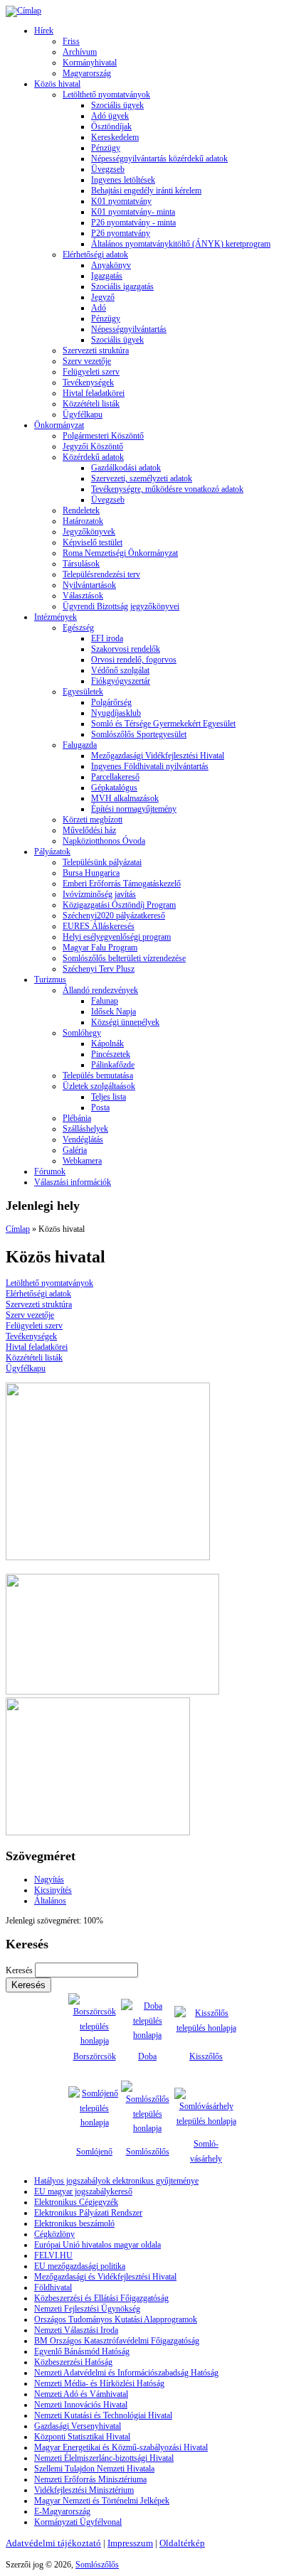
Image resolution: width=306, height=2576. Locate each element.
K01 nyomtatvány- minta (133, 212)
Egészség (78, 628)
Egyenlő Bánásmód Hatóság (82, 2351)
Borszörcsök (95, 2056)
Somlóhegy (82, 1033)
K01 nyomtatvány (121, 201)
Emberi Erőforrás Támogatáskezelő (122, 884)
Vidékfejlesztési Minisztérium (84, 2490)
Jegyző (103, 297)
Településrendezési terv (101, 574)
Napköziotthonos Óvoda (104, 841)
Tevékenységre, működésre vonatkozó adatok (167, 489)
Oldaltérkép (182, 2543)
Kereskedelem (115, 137)
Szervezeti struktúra (96, 350)
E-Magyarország (62, 2511)
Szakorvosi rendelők (126, 649)
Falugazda (80, 745)
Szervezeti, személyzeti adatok (142, 478)
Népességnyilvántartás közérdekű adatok (159, 159)
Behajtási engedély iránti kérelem (146, 190)
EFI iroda (107, 638)
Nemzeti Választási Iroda (76, 2330)
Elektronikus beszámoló (74, 2223)
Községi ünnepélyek (125, 1022)
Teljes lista (109, 1097)
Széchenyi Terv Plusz (99, 969)
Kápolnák (107, 1043)
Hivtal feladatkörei (94, 393)
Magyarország (87, 73)
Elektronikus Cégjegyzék (76, 2202)
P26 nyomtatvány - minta (133, 222)
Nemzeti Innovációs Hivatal (81, 2405)
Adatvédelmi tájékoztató (53, 2543)
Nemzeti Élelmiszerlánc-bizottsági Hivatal (104, 2458)
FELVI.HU (53, 2255)
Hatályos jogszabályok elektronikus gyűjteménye (116, 2181)
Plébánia (77, 1118)
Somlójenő (94, 2152)
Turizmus (50, 980)
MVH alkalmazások (125, 798)
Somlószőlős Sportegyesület (139, 734)
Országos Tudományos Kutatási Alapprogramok (116, 2319)
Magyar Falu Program (100, 948)
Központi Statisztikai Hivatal (82, 2437)
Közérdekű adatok (93, 457)
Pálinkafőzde (113, 1065)
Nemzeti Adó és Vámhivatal (81, 2394)
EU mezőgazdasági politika (80, 2266)
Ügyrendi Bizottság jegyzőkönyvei (121, 606)
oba (151, 2056)
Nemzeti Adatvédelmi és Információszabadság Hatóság (126, 2373)
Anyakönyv (111, 265)
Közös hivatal (57, 84)
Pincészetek (111, 1054)
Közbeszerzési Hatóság (73, 2362)
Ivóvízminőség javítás (99, 894)
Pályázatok (52, 852)
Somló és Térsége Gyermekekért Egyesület (163, 724)
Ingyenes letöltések (123, 180)
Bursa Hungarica (91, 873)
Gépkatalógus (114, 788)
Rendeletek (81, 510)
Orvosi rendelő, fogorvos (134, 660)
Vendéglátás (83, 1139)
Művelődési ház (89, 830)
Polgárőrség (111, 702)
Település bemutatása (98, 1075)
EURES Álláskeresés (99, 926)
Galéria (75, 1150)
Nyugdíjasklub (116, 713)
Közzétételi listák (91, 404)
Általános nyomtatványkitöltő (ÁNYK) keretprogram (181, 244)
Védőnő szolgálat (120, 670)
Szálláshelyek (85, 1129)
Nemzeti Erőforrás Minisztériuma (90, 2479)
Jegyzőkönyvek (89, 532)
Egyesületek (83, 692)
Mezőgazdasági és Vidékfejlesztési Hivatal (105, 2277)
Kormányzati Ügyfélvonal (78, 2522)
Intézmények (56, 617)
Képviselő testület (93, 542)
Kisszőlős (206, 2056)
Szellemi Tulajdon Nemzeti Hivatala (94, 2469)
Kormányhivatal (90, 63)
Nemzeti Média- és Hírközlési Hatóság (99, 2383)
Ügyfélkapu (83, 414)
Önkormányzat (59, 425)
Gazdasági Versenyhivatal (78, 2426)
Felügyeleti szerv (91, 372)
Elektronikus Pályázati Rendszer (88, 2213)
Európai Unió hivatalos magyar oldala (97, 2245)
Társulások (81, 564)
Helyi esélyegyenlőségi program (117, 937)
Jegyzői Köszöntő (93, 446)
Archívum (80, 52)
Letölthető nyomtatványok (106, 95)
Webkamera (82, 1161)
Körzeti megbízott (93, 820)
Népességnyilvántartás (129, 329)
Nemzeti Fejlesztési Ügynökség (87, 2309)
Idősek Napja (114, 1011)
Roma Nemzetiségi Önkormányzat (120, 553)
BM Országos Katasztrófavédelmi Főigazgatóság (117, 2341)
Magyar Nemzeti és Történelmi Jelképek (102, 2501)
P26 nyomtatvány (121, 233)
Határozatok (83, 521)
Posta (100, 1107)
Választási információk (73, 1182)
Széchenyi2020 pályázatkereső (114, 916)
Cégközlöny (54, 2234)
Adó (99, 308)
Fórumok (50, 1171)
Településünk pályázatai (102, 862)
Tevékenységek (88, 382)
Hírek (44, 31)
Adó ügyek (110, 116)
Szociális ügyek (117, 105)
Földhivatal (53, 2287)
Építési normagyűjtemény (134, 809)
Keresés (20, 1970)
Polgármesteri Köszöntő (103, 436)
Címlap (18, 1229)
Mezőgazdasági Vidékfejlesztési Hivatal (158, 756)
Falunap (105, 1001)
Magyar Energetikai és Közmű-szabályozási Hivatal (121, 2447)
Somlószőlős (148, 2152)
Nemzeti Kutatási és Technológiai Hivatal (103, 2415)
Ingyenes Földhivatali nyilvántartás (150, 766)
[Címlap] (23, 11)
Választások (83, 596)
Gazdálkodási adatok (126, 468)
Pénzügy (106, 148)
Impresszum (130, 2543)
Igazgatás (107, 276)
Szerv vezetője (87, 361)
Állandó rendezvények (100, 990)
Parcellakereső (115, 777)
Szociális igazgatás (122, 286)
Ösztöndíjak (111, 127)
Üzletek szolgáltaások (99, 1086)
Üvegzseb (108, 169)
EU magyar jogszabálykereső (83, 2191)
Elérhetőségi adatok (95, 254)
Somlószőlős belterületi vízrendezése (124, 958)
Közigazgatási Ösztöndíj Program (119, 905)
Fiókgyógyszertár (121, 681)
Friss (71, 41)
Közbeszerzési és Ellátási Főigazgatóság (101, 2298)
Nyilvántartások (89, 585)
